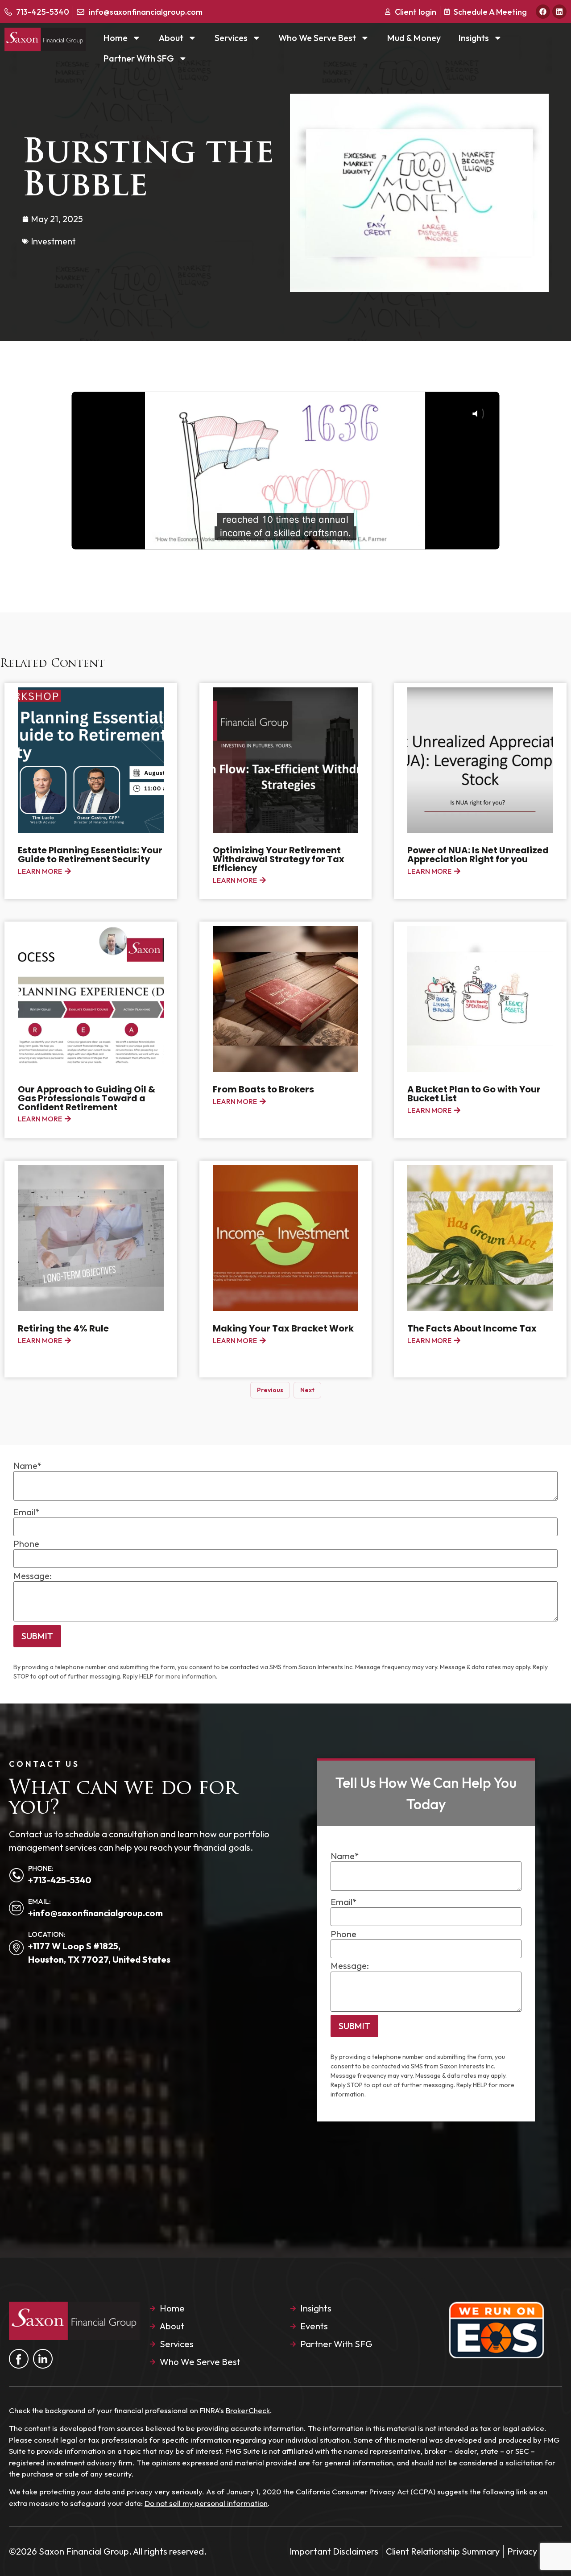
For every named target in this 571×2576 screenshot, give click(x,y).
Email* (27, 1512)
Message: (33, 1576)
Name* (28, 1466)
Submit (37, 1636)
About (171, 38)
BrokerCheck (248, 2410)
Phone (26, 1544)
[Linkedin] (559, 12)
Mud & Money (414, 38)
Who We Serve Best (317, 38)
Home (116, 38)
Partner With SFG (139, 58)
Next (307, 1390)
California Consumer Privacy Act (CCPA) (366, 2491)
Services (231, 38)
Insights (474, 38)
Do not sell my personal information (206, 2503)
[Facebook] (543, 12)
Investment (53, 241)
